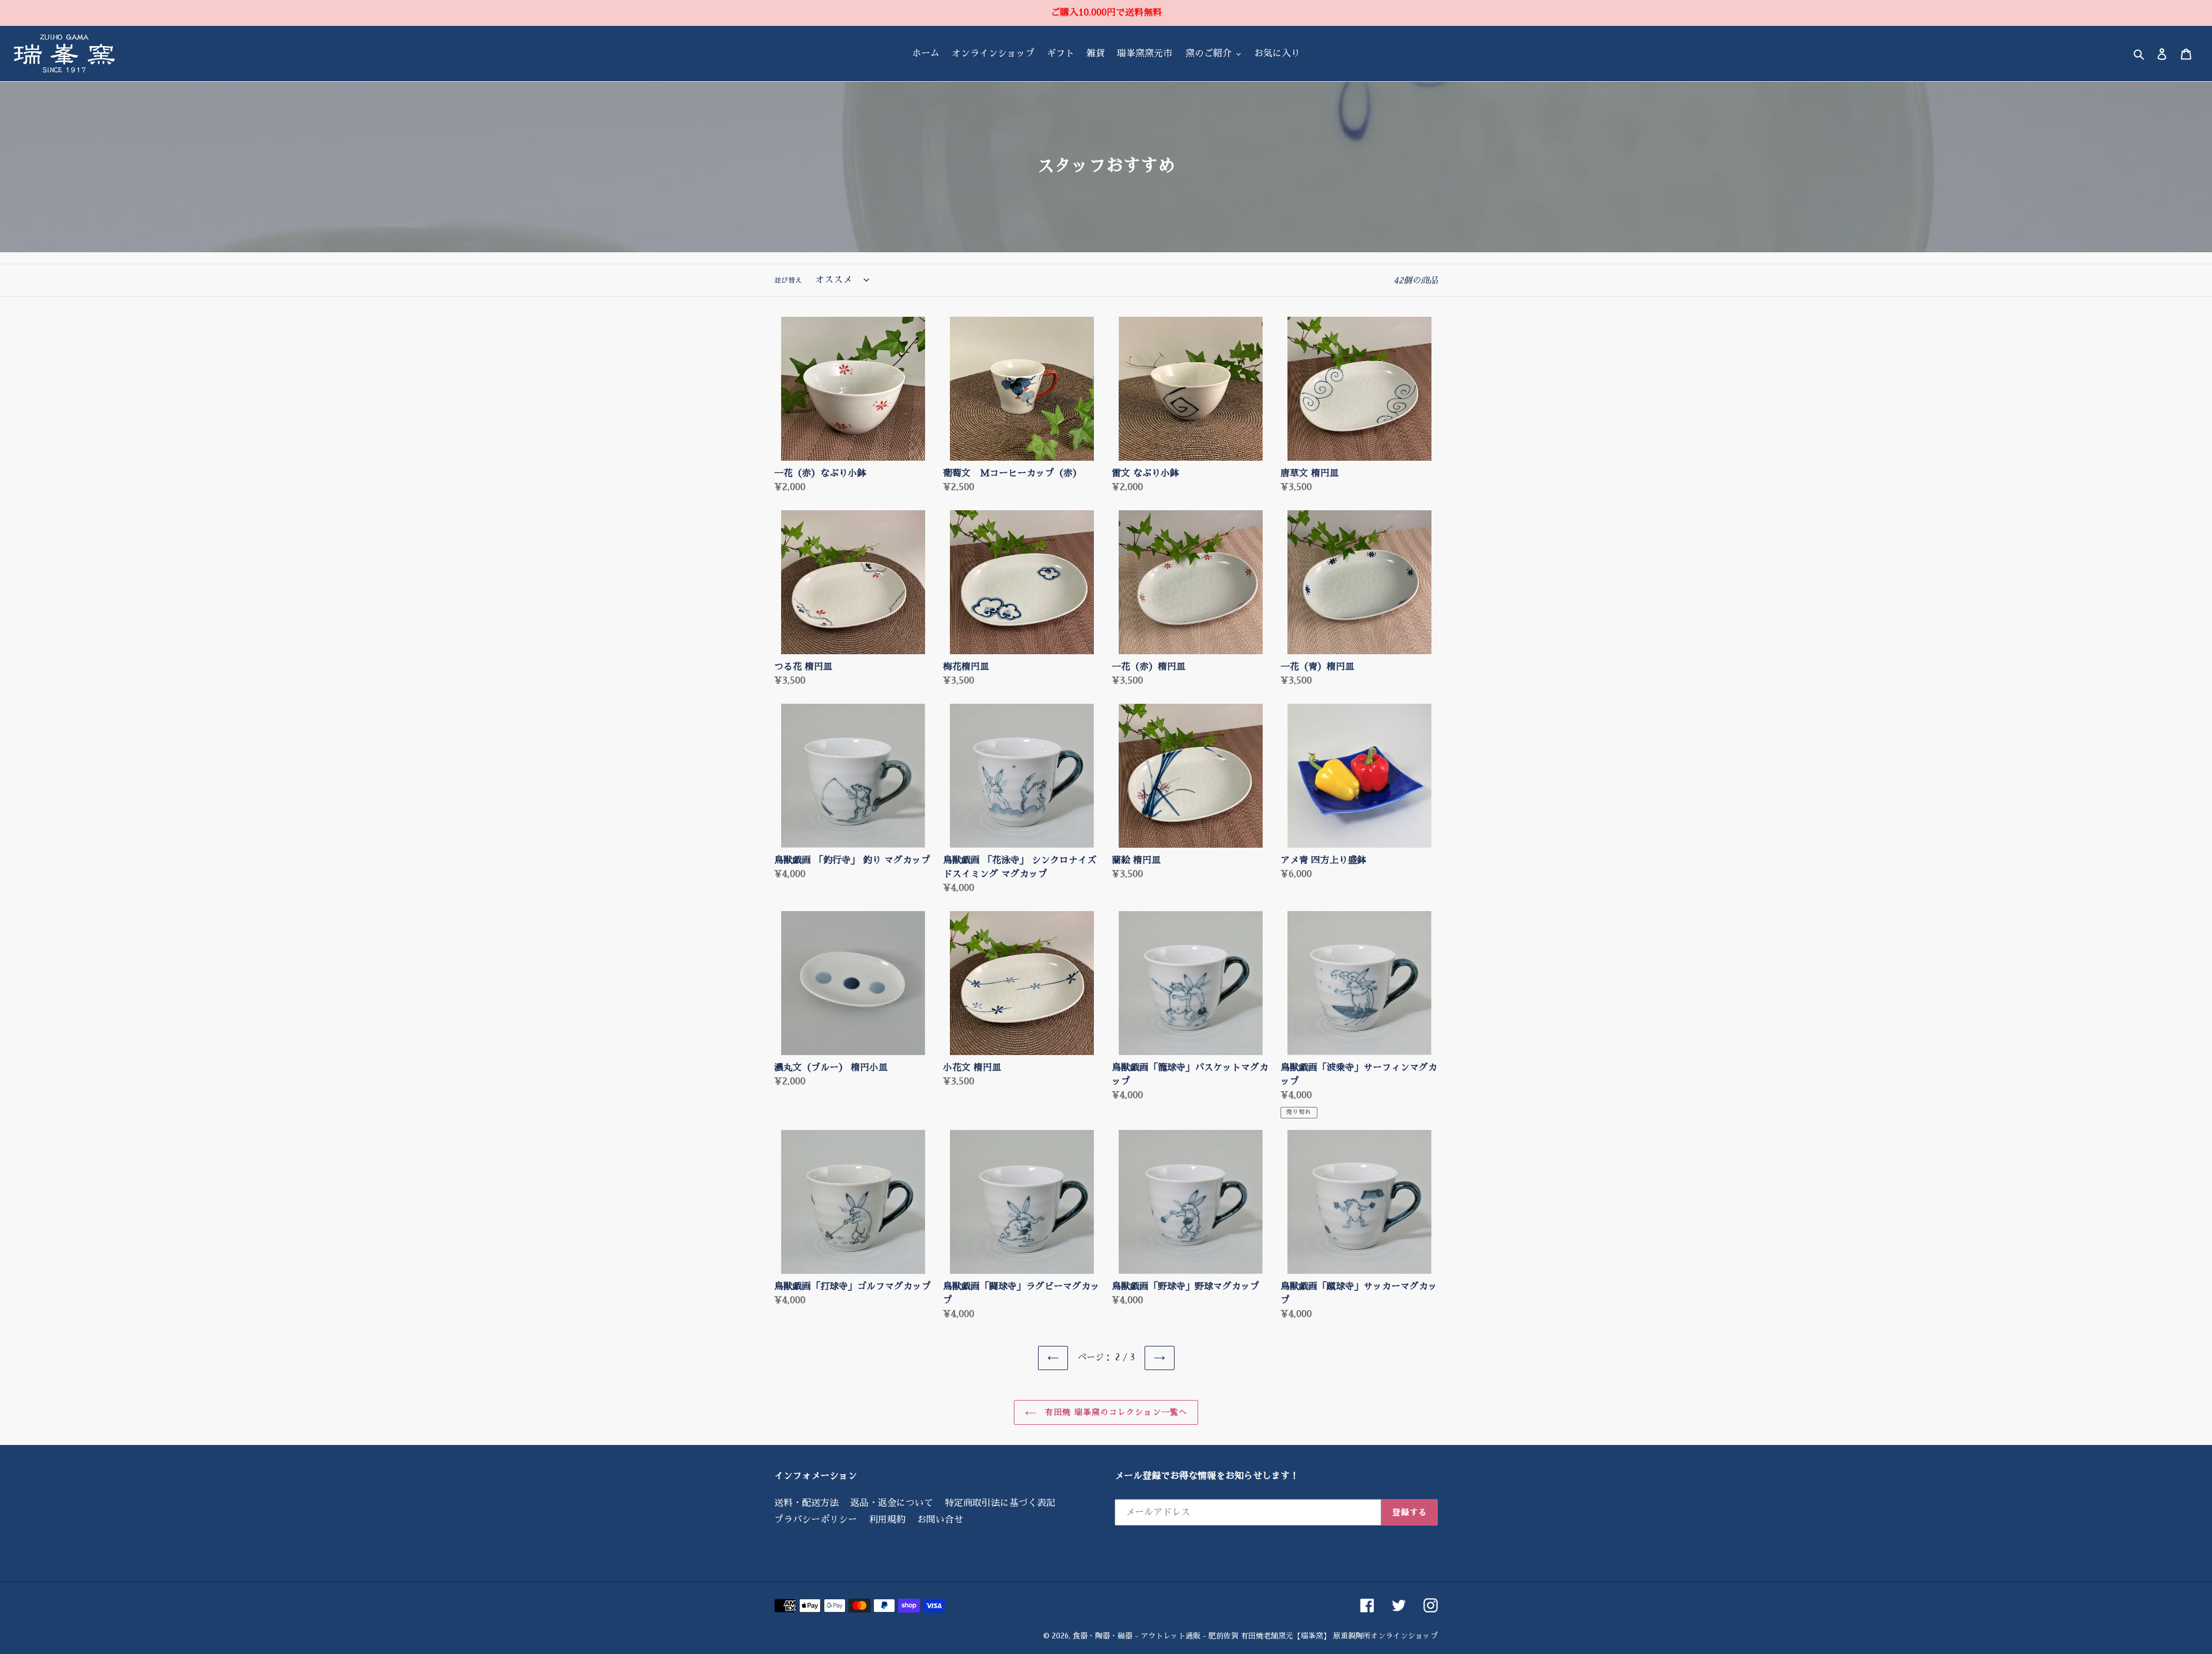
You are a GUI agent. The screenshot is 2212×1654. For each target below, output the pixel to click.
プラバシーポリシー (816, 1520)
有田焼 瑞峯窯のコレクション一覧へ (1115, 1412)
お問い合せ (940, 1520)
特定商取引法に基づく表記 (1000, 1503)
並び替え (788, 280)
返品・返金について (892, 1503)
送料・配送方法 (806, 1503)
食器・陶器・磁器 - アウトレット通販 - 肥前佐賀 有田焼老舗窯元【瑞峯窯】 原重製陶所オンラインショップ (1255, 1636)
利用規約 (887, 1520)
